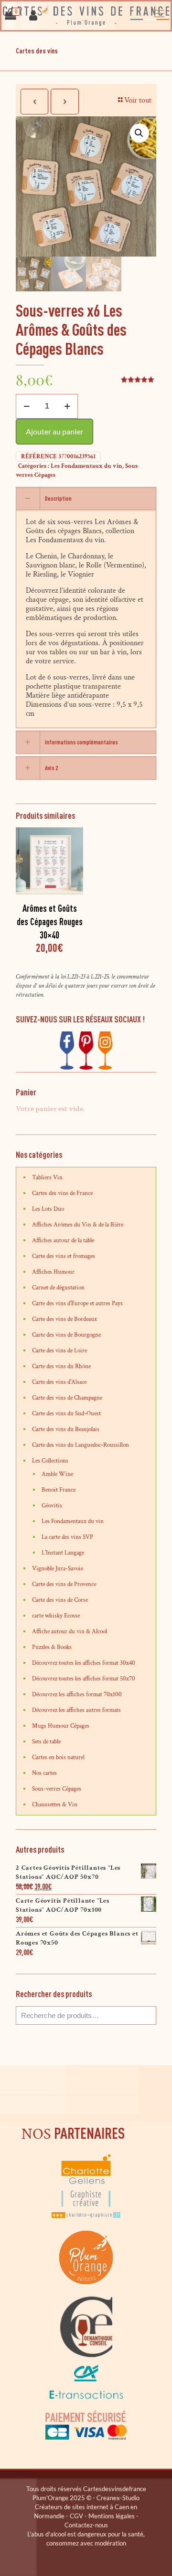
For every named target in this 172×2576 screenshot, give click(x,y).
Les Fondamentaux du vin (86, 466)
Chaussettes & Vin (55, 1805)
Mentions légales (112, 2516)
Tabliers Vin (47, 1178)
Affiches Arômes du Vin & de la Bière (78, 1225)
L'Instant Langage (63, 1553)
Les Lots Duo (48, 1209)
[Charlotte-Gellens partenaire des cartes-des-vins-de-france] (86, 2217)
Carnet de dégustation (58, 1288)
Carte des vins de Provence (64, 1584)
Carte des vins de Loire (59, 1351)
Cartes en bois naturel (58, 1757)
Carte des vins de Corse (60, 1600)
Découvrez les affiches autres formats (76, 1710)
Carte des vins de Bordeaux (64, 1319)
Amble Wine (57, 1474)
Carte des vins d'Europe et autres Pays (77, 1303)
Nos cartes (44, 1773)
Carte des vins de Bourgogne (66, 1335)
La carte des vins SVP (67, 1537)
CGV (76, 2516)
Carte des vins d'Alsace (59, 1382)
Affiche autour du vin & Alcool (70, 1632)
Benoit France (59, 1490)
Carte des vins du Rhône (61, 1366)
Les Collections (50, 1461)
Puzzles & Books (52, 1647)
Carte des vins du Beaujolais (66, 1429)
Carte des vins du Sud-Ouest (66, 1414)
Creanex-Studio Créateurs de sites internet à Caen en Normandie (87, 2507)
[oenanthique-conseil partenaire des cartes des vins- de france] (86, 2355)
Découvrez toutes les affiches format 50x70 (84, 1679)
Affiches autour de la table (63, 1241)
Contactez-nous (86, 2525)
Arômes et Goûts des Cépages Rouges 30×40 (50, 922)
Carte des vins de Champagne (67, 1398)
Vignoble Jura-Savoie (58, 1569)
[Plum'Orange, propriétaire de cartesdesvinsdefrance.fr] (86, 2292)
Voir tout (138, 100)
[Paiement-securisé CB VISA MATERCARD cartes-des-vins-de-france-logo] (86, 2438)
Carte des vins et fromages (64, 1256)
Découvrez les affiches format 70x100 (77, 1695)
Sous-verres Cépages (57, 1789)
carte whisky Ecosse (56, 1616)
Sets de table (46, 1742)
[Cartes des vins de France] (86, 16)
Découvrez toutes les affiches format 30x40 (84, 1663)
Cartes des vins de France (62, 1193)
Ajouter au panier (54, 431)
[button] (140, 133)
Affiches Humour (53, 1272)
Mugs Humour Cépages (61, 1726)
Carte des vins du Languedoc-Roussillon (81, 1445)
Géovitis (52, 1506)
